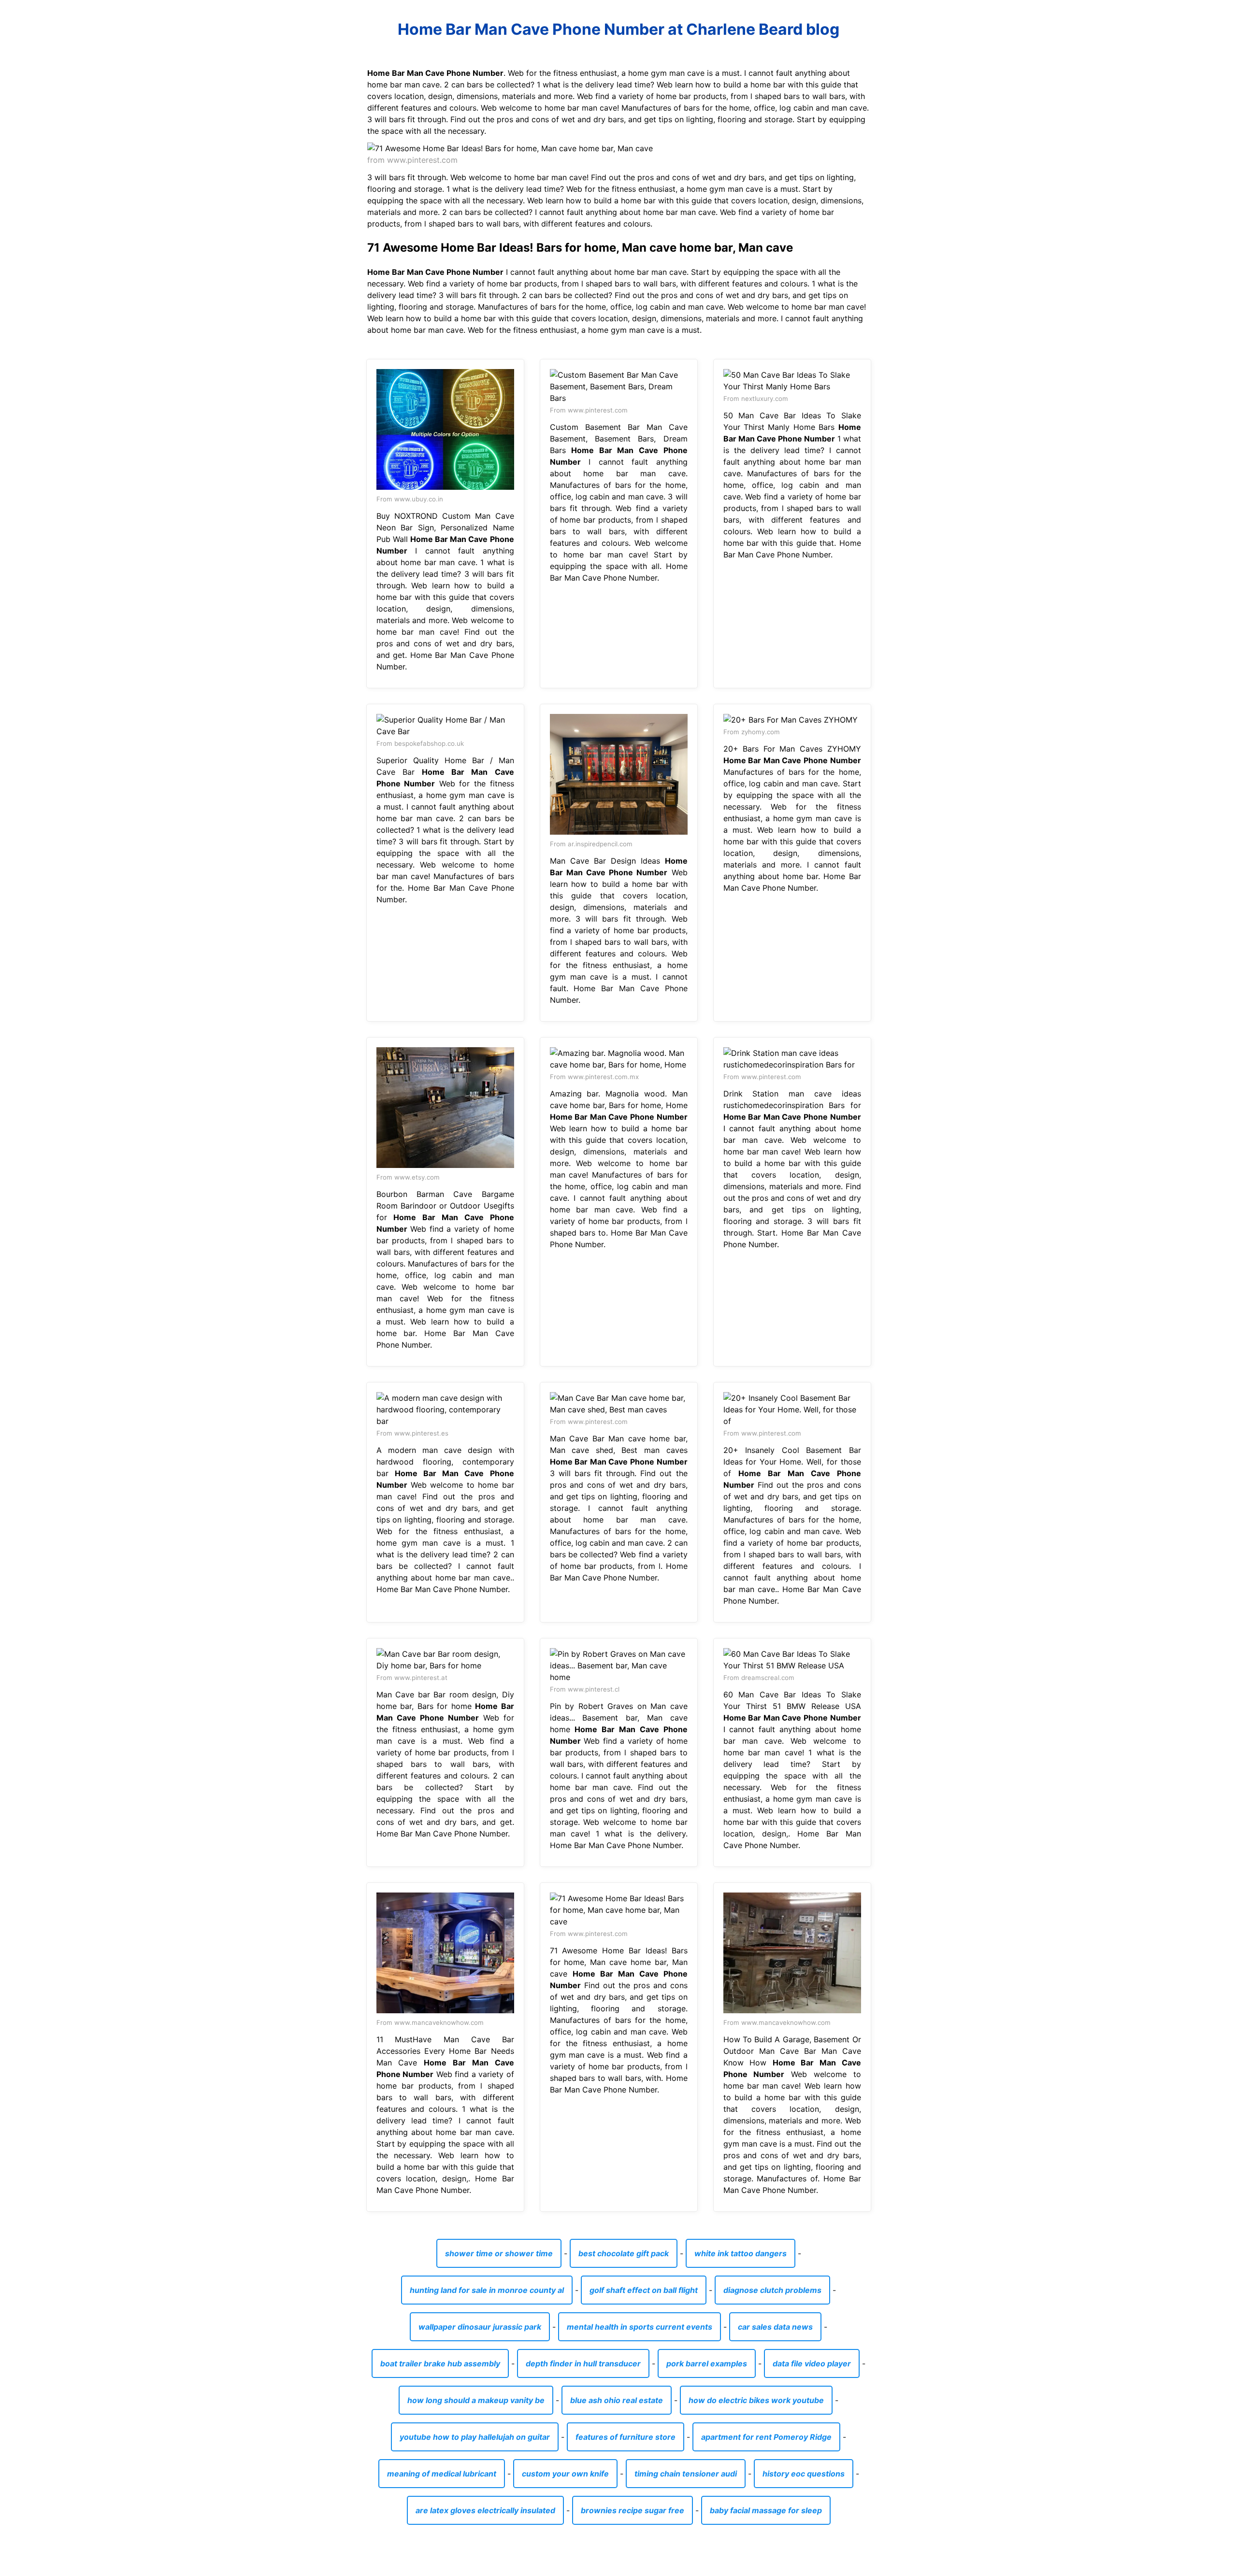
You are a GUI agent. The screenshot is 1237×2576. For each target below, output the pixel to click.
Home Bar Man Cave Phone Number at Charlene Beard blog (618, 29)
